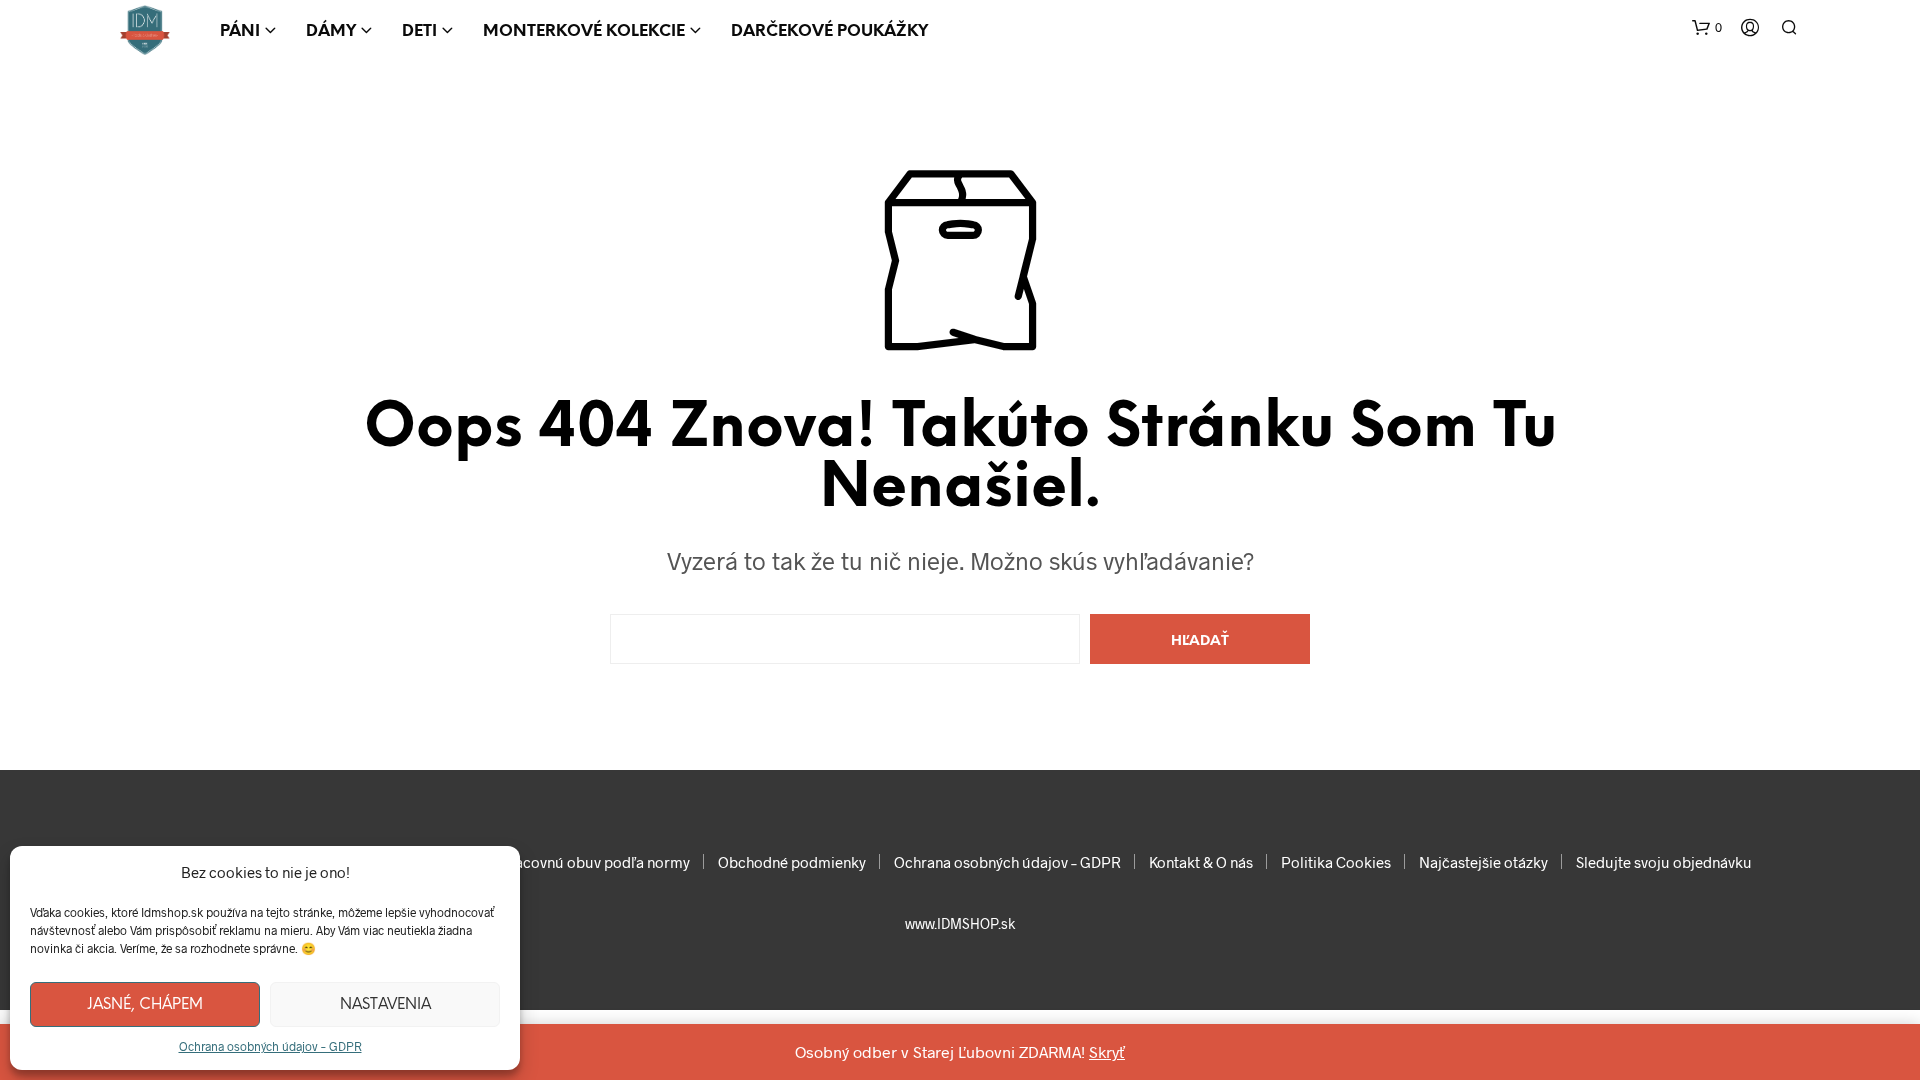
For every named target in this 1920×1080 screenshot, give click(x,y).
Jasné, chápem (145, 1005)
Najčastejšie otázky (1483, 862)
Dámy (331, 31)
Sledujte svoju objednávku (1664, 862)
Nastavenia (385, 1005)
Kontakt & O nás (1201, 862)
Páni (240, 31)
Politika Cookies (1336, 862)
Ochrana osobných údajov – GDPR (270, 1046)
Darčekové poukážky (829, 31)
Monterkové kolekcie (584, 31)
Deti (419, 31)
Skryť (1107, 1051)
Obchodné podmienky (792, 862)
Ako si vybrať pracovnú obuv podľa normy (551, 862)
